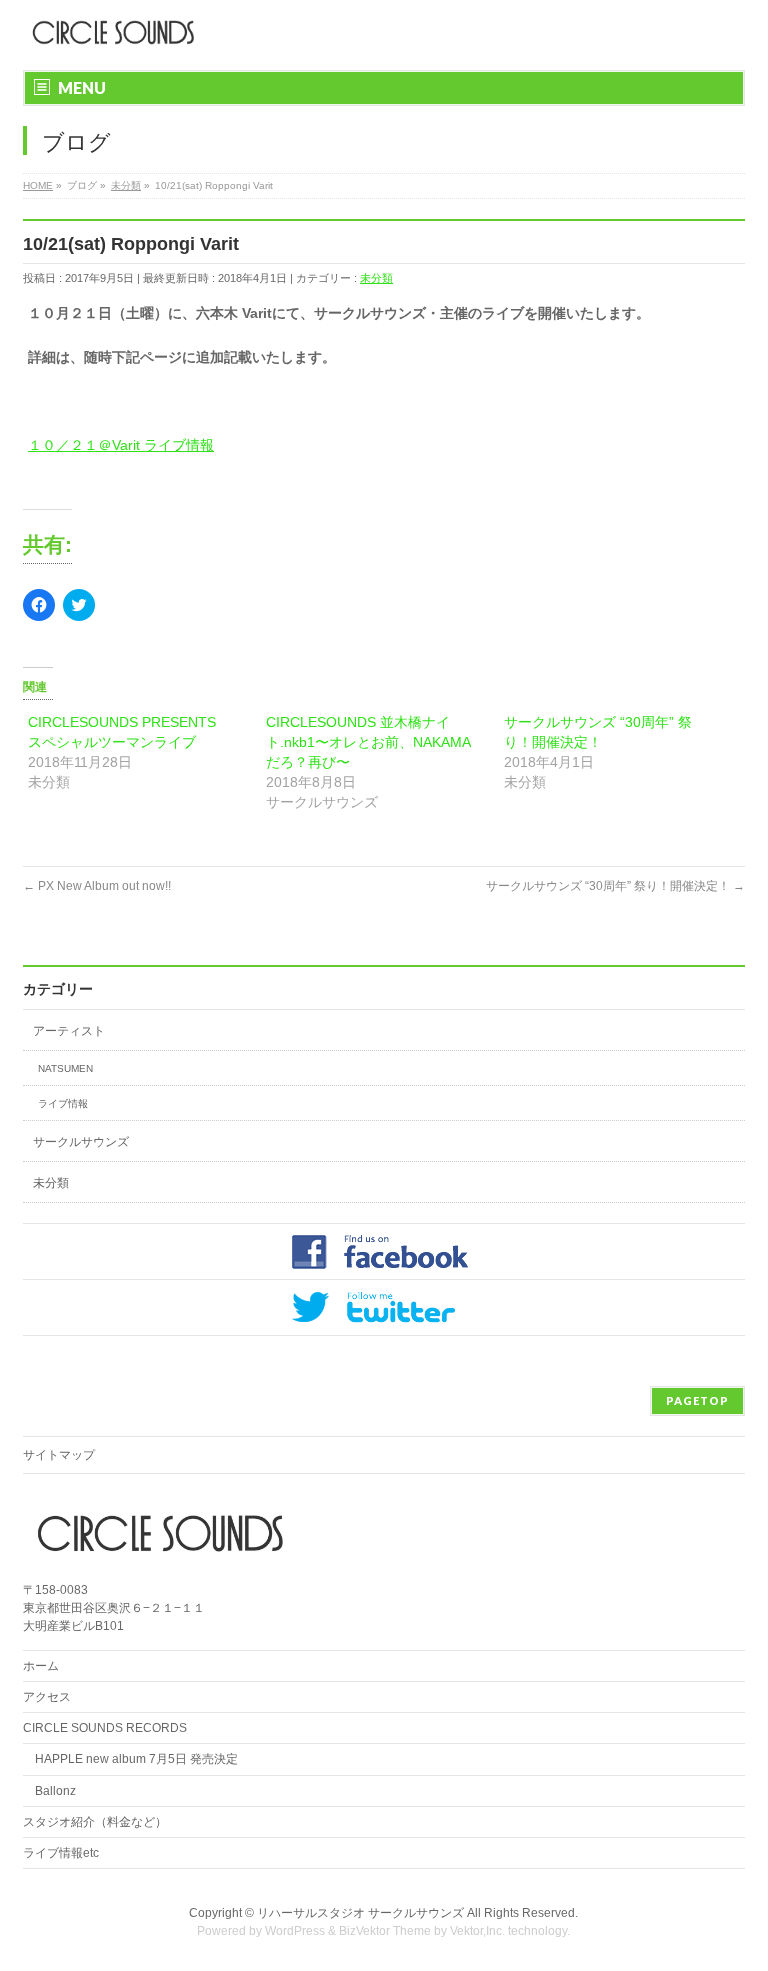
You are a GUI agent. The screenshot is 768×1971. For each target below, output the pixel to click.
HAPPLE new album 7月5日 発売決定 (136, 1759)
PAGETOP (697, 1400)
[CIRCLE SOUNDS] (108, 32)
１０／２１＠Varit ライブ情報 (121, 445)
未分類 (376, 278)
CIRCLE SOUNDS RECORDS (105, 1728)
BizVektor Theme (385, 1931)
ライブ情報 (63, 1103)
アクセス (47, 1697)
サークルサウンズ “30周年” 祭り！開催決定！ (615, 886)
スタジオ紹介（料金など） (95, 1822)
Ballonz (55, 1791)
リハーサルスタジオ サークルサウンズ (362, 1913)
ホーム (41, 1666)
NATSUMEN (65, 1068)
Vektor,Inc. (477, 1931)
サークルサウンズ (81, 1142)
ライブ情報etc (61, 1853)
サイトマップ (59, 1455)
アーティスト (69, 1031)
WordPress (295, 1931)
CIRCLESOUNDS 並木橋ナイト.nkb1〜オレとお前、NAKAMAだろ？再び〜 (368, 742)
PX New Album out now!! (97, 886)
